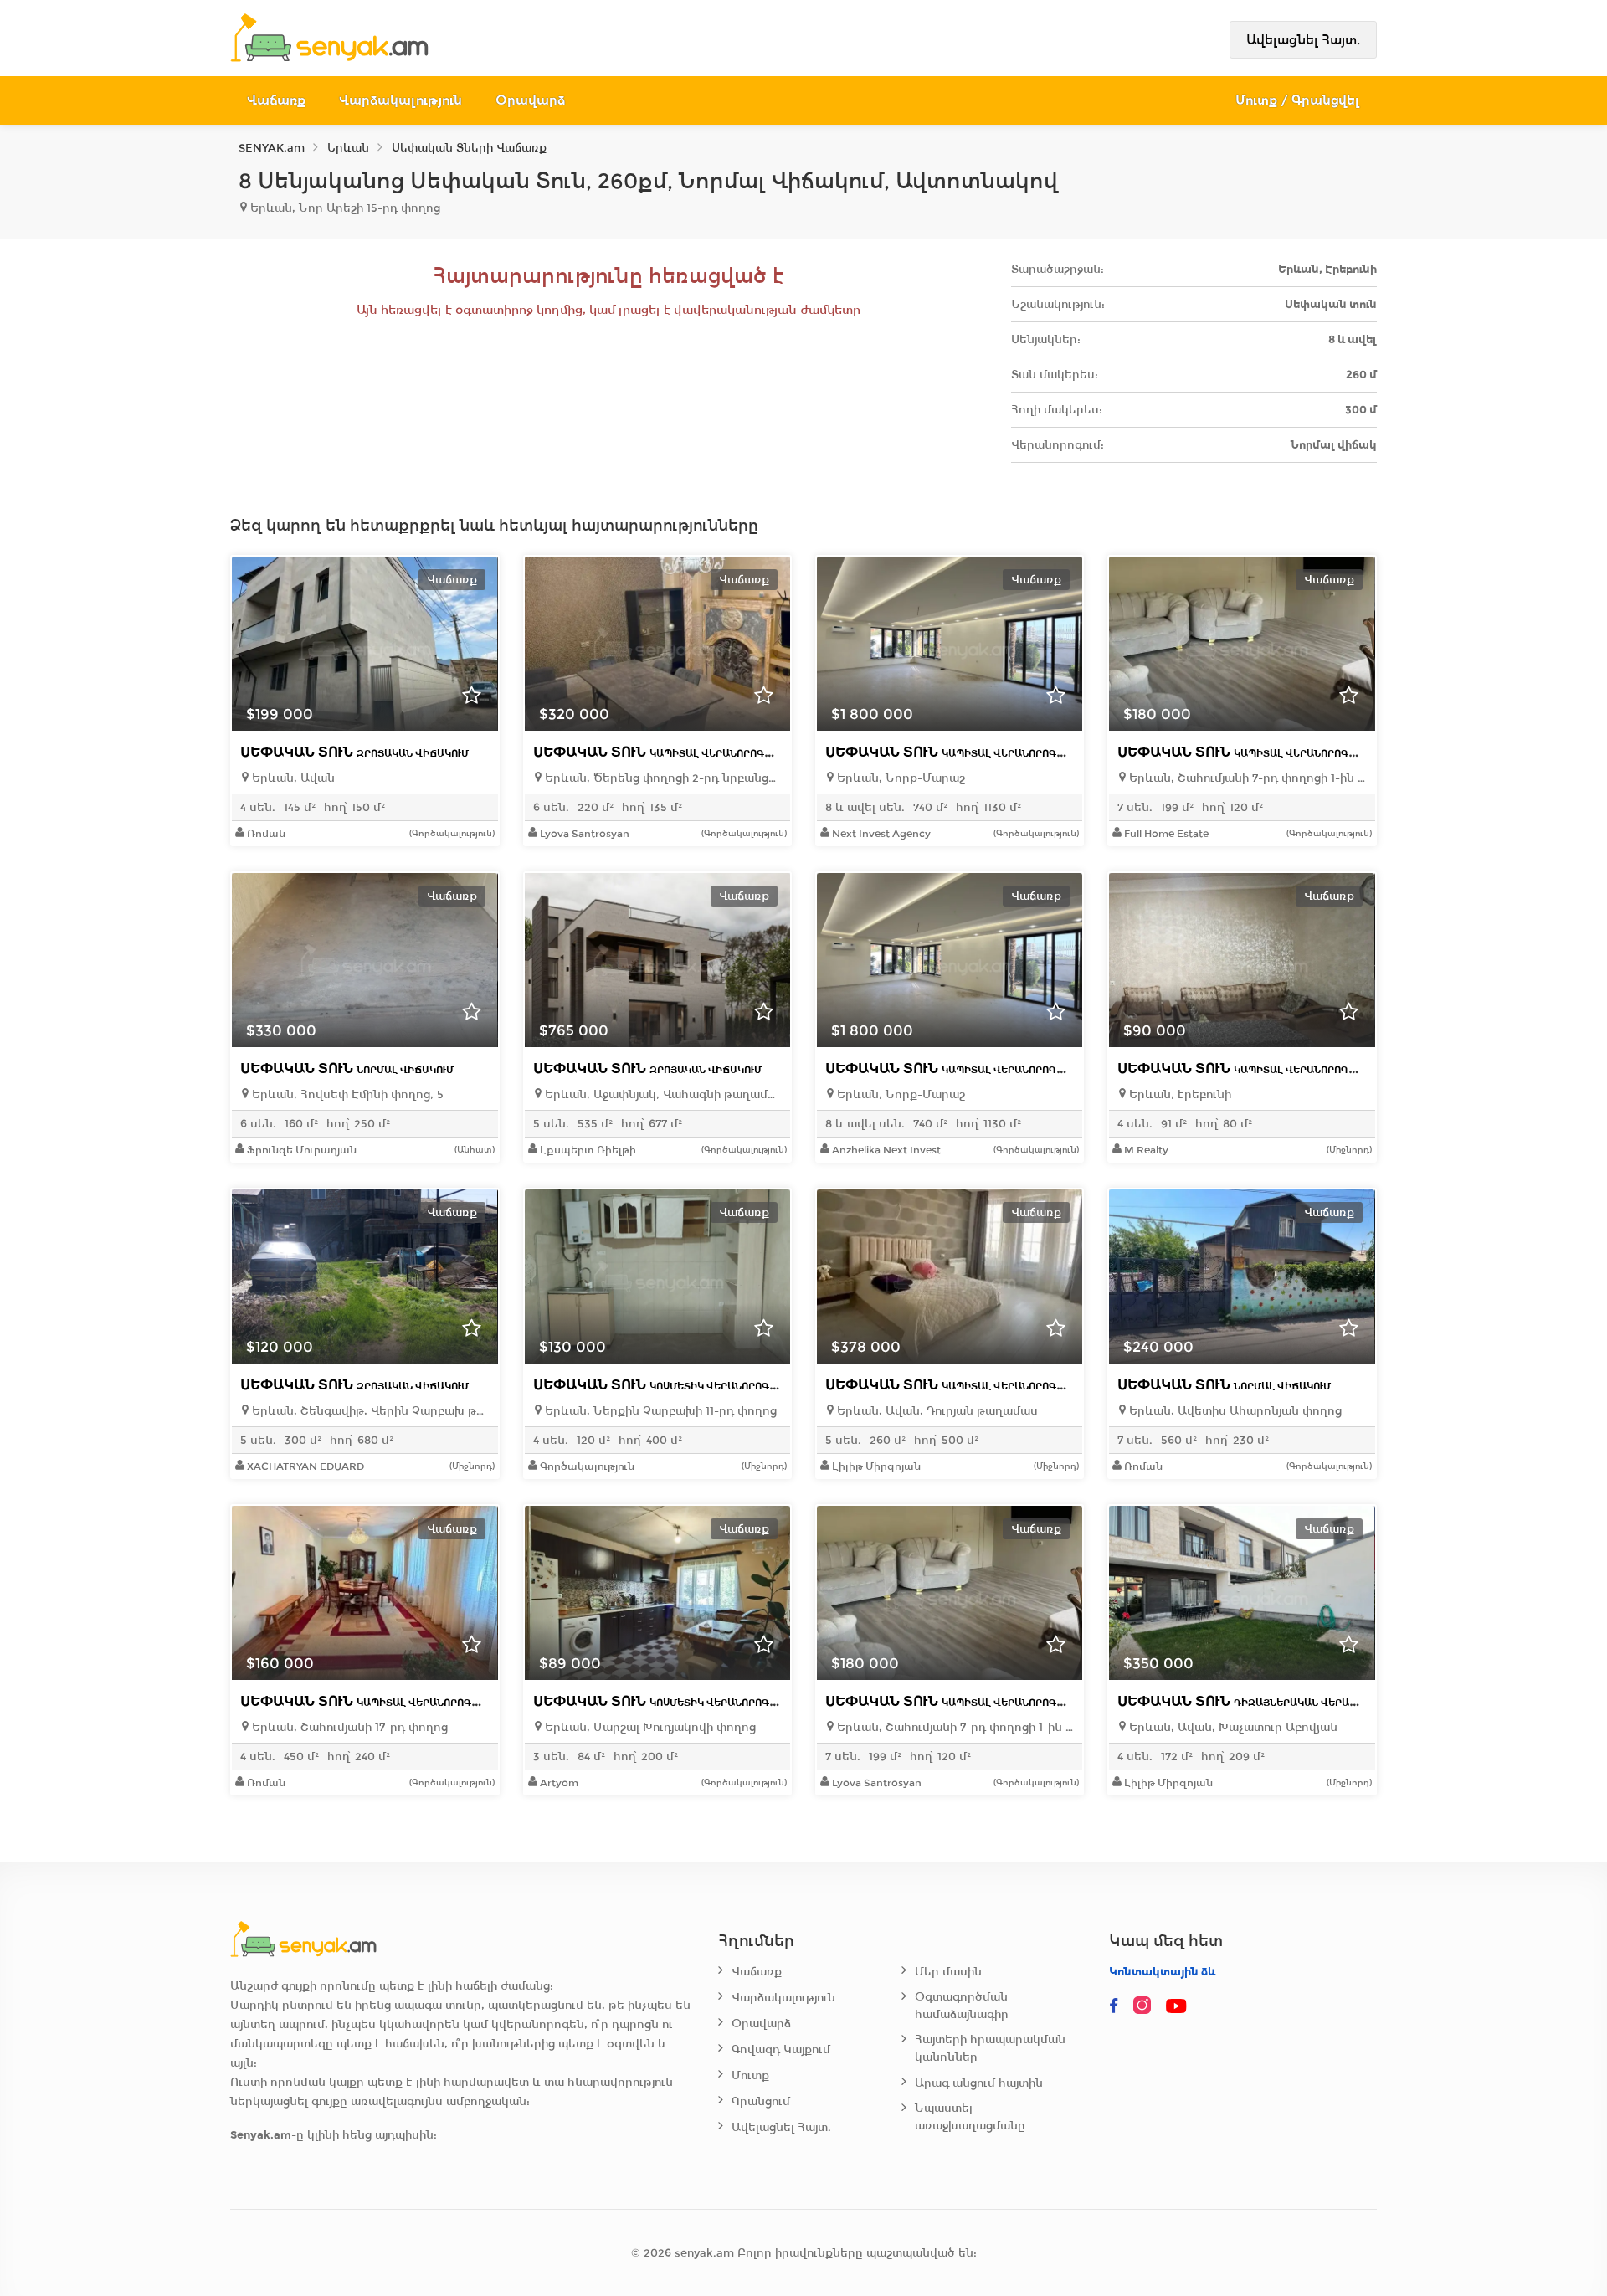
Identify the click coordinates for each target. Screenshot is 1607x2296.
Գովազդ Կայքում (781, 2049)
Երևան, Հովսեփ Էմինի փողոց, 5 (346, 1094)
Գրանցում (761, 2101)
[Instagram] (1146, 2006)
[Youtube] (1178, 2006)
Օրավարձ (530, 100)
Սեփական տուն (354, 752)
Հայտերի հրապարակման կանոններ (990, 2048)
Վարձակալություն (400, 100)
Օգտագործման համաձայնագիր (962, 2006)
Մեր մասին (948, 1972)
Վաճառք (276, 100)
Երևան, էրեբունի (1178, 1094)
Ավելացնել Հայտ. (1303, 40)
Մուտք (750, 2075)
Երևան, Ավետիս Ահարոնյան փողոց (1234, 1411)
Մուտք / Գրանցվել (1298, 100)
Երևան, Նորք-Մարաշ (899, 778)
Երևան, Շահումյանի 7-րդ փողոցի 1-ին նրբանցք (1246, 778)
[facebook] (1114, 2006)
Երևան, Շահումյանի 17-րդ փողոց (348, 1727)
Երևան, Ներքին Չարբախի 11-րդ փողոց (659, 1411)
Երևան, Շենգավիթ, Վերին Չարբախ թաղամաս (369, 1411)
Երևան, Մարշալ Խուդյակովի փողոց (649, 1727)
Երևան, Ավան (292, 778)
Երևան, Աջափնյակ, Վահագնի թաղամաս (662, 1094)
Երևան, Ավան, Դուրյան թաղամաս (936, 1411)
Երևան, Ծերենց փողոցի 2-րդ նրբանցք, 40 (662, 778)
